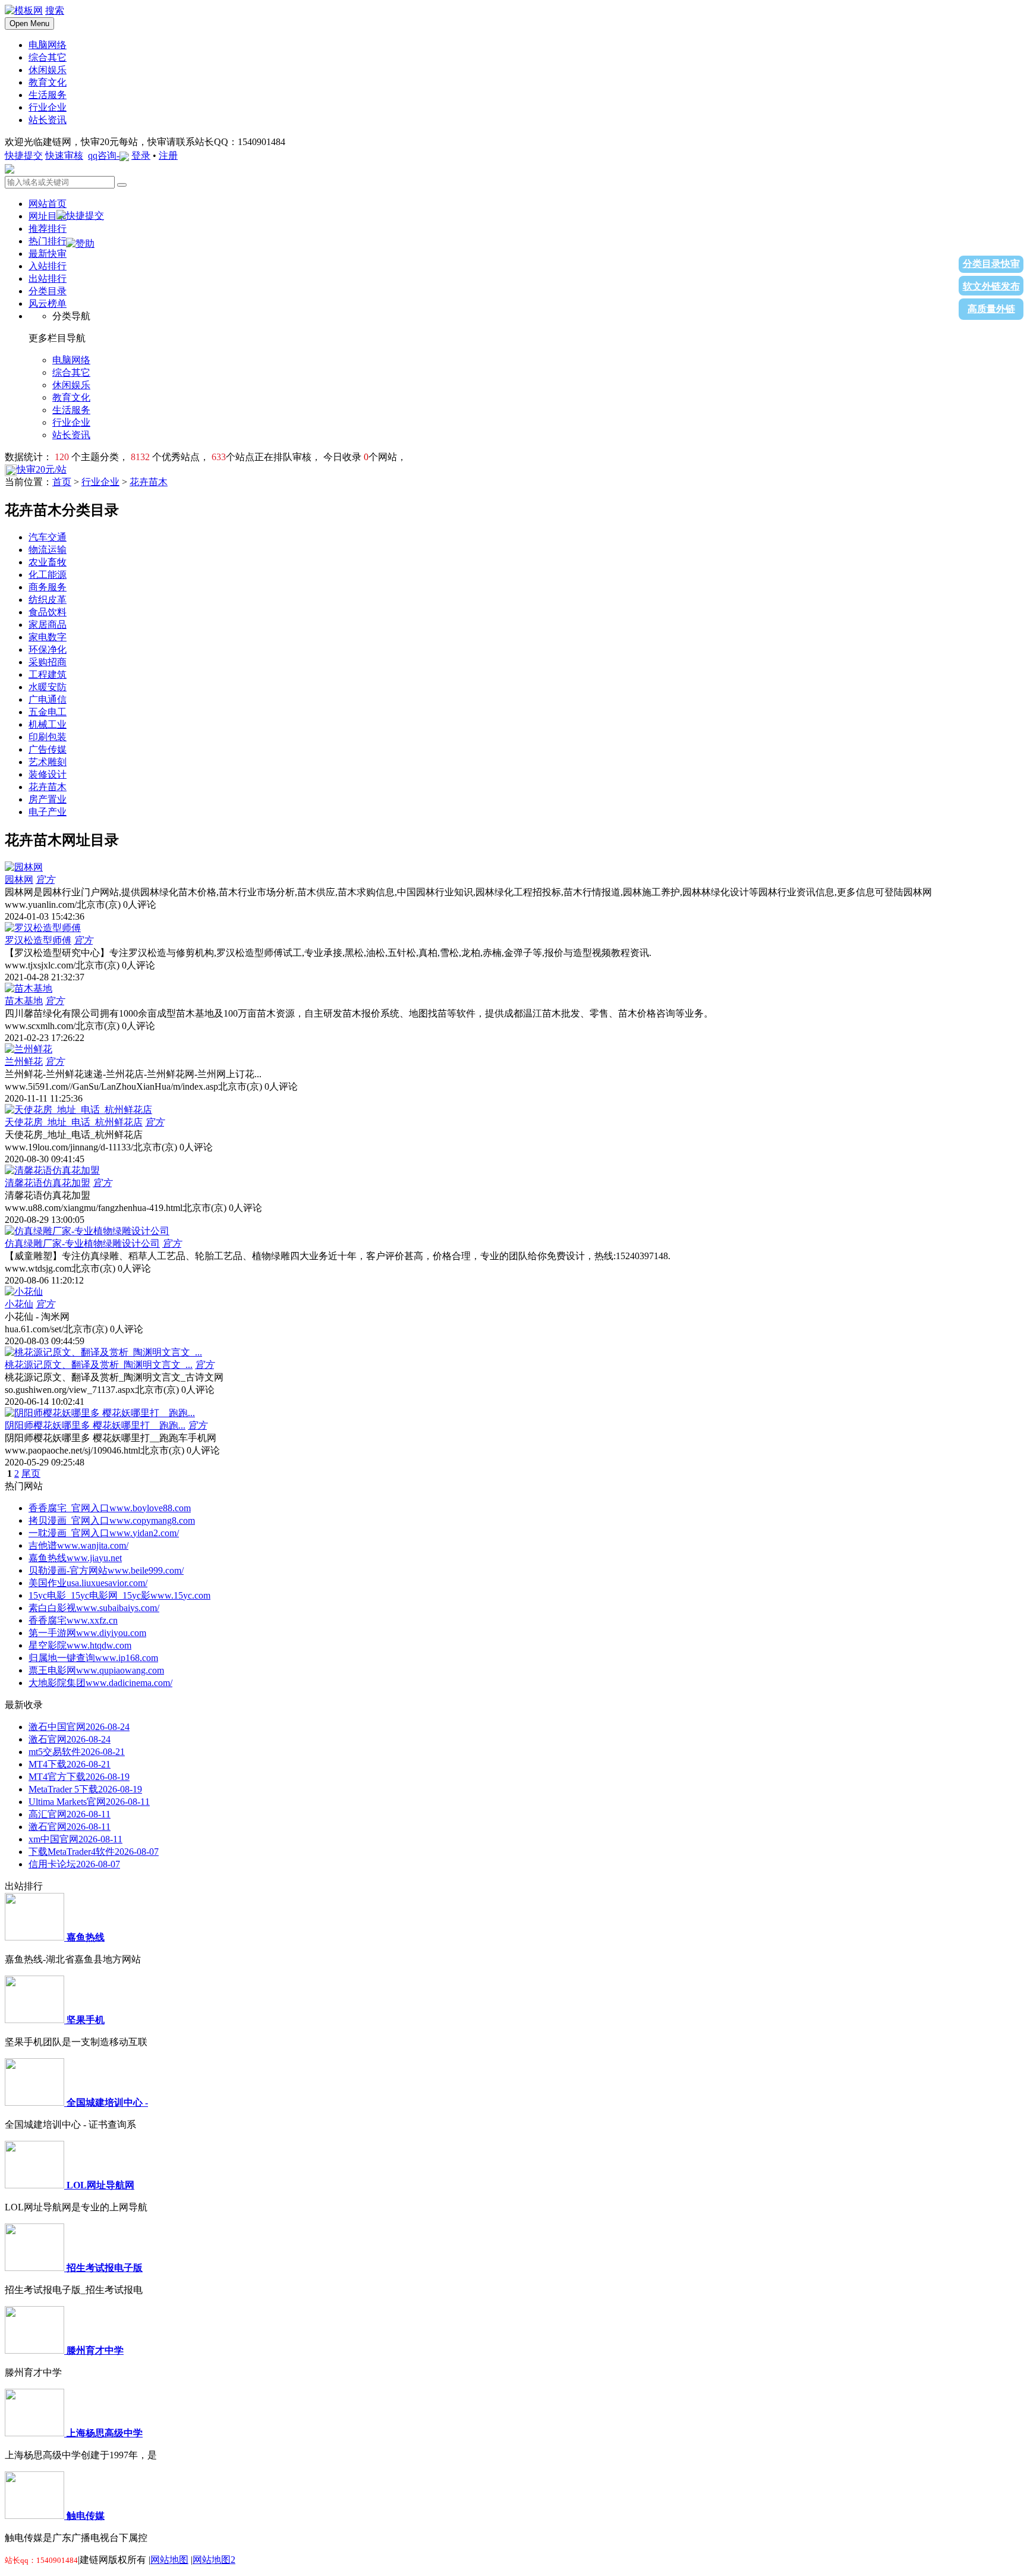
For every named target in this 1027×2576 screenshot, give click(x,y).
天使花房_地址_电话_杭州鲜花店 (74, 1122)
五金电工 (48, 712)
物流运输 (48, 550)
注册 (168, 155)
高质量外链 (991, 309)
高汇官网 (70, 1814)
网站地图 (169, 2560)
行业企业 (100, 482)
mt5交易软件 (77, 1752)
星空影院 (80, 1645)
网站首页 (48, 204)
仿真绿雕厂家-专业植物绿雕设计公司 (82, 1243)
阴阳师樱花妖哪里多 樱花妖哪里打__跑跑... (95, 1425)
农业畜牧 (48, 562)
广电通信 (48, 699)
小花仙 (19, 1304)
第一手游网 (87, 1633)
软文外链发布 (991, 286)
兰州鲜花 (24, 1061)
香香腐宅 (73, 1620)
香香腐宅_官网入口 (110, 1508)
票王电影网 (96, 1670)
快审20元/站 (42, 469)
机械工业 (48, 724)
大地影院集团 (100, 1683)
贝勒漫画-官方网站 (106, 1570)
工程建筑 (48, 674)
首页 (62, 482)
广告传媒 (48, 749)
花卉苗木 (149, 482)
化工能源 (48, 575)
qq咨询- (104, 155)
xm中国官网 (75, 1839)
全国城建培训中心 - (107, 2102)
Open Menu (29, 23)
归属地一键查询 (93, 1658)
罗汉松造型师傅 (38, 940)
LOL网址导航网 (100, 2185)
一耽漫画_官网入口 (104, 1533)
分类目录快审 (991, 264)
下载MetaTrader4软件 (94, 1852)
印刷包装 (48, 737)
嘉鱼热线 (75, 1558)
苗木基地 (24, 1001)
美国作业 (88, 1583)
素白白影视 (94, 1608)
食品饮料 (48, 612)
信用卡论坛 (74, 1864)
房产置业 (48, 799)
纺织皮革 (48, 600)
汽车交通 (48, 537)
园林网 (19, 880)
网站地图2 (214, 2560)
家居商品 (48, 625)
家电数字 (48, 637)
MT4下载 (70, 1764)
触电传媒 (86, 2516)
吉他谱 (78, 1545)
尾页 (31, 1473)
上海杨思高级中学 (105, 2433)
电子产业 (48, 812)
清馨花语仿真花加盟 (48, 1183)
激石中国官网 (79, 1727)
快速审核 (64, 155)
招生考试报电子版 (105, 2268)
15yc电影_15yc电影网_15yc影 (119, 1595)
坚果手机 (86, 2020)
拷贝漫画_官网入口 (112, 1520)
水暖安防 (48, 687)
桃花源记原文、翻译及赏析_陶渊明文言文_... (99, 1365)
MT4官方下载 (79, 1777)
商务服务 (48, 587)
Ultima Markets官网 (89, 1802)
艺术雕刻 (48, 762)
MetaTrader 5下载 (85, 1789)
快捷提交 (24, 155)
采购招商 (48, 662)
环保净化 (48, 649)
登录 (141, 155)
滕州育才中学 (95, 2350)
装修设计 (48, 774)
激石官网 (70, 1739)
